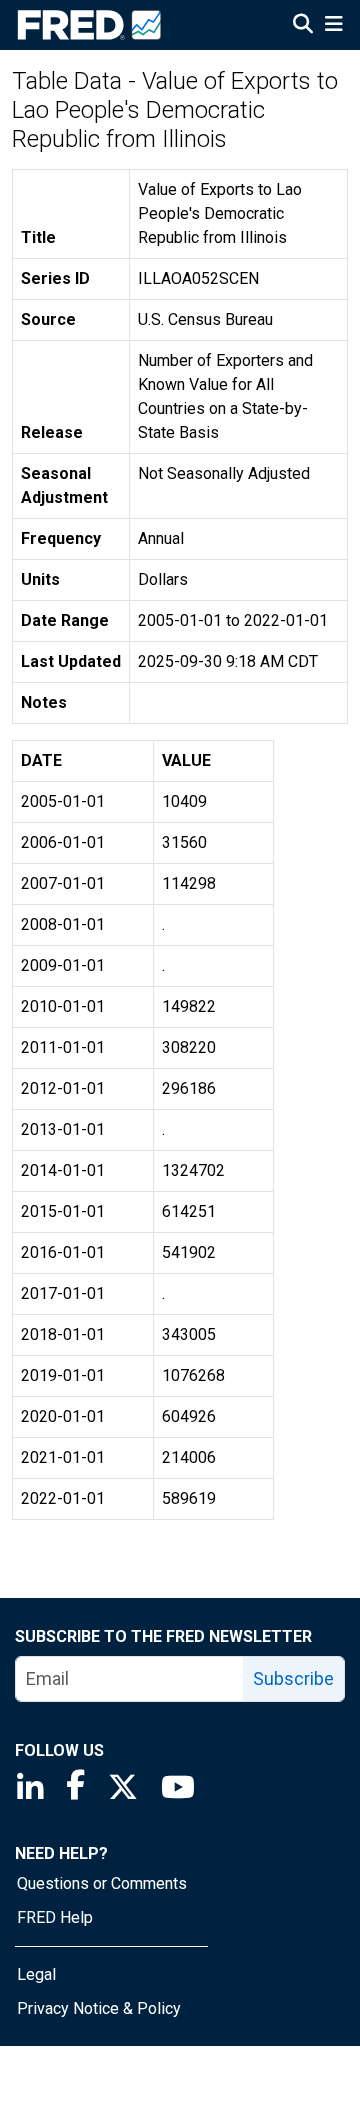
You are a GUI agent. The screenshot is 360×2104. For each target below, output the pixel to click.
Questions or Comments (102, 1883)
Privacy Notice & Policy (99, 2008)
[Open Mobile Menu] (333, 26)
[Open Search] (303, 26)
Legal (36, 1974)
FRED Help (55, 1917)
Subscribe (293, 1678)
